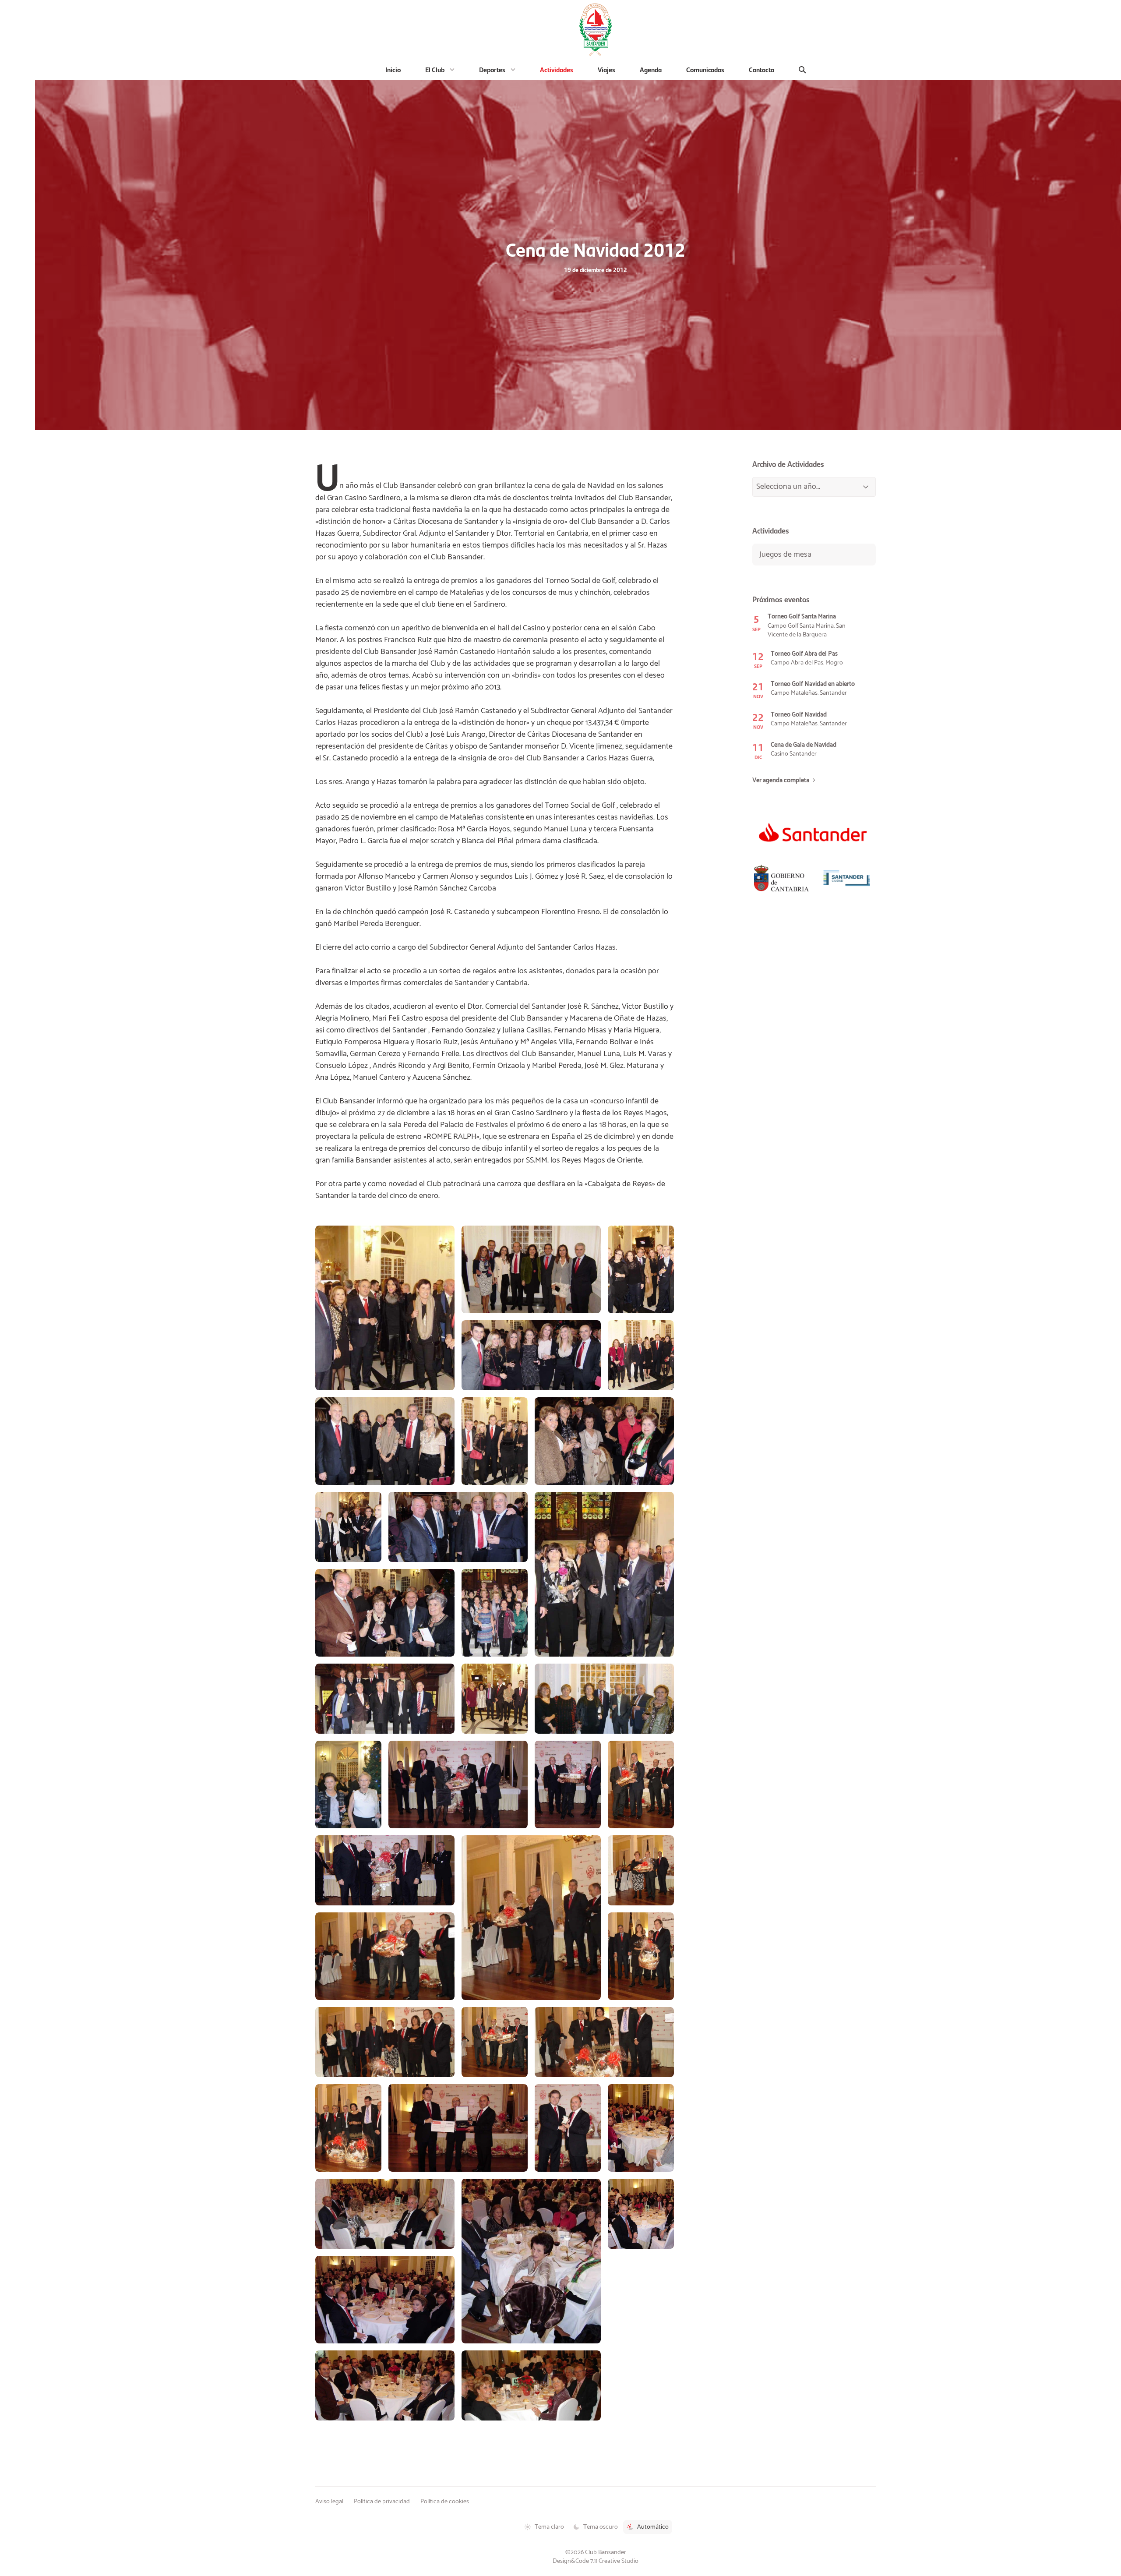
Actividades (557, 69)
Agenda (651, 69)
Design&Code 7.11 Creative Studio (596, 2561)
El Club (435, 69)
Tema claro (549, 2527)
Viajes (606, 69)
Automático (653, 2527)
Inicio (393, 69)
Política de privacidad (382, 2502)
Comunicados (705, 69)
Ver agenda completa (781, 781)
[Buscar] (802, 70)
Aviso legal (329, 2502)
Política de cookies (445, 2502)
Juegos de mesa (785, 555)
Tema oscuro (601, 2527)
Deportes (492, 69)
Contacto (761, 69)
